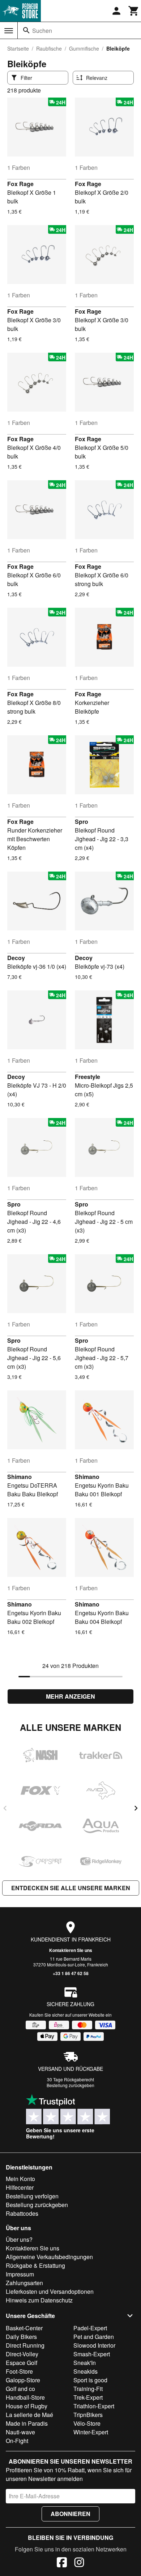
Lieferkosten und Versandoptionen (50, 2291)
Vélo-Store (87, 2423)
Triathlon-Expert (94, 2406)
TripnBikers (88, 2415)
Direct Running (25, 2345)
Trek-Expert (88, 2397)
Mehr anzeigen (70, 1696)
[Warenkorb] (134, 11)
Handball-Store (25, 2397)
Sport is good (90, 2380)
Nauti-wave (20, 2432)
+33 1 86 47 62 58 (71, 1973)
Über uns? (19, 2239)
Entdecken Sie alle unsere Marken (71, 1888)
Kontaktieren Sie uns (71, 1950)
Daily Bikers (21, 2337)
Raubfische (49, 48)
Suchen (42, 31)
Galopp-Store (23, 2380)
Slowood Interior (94, 2345)
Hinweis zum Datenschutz (39, 2300)
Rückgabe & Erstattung (35, 2265)
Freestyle (87, 1077)
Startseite (18, 48)
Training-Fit (88, 2389)
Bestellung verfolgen (32, 2196)
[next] (136, 1808)
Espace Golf (22, 2363)
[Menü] (9, 31)
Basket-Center (24, 2328)
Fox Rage (20, 184)
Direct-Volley (22, 2354)
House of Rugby (27, 2406)
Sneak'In (85, 2363)
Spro (82, 822)
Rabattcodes (22, 2213)
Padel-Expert (90, 2328)
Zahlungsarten (24, 2283)
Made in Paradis (27, 2423)
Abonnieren (70, 2514)
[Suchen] (26, 30)
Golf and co (20, 2389)
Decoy (16, 958)
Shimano (20, 1477)
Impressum (20, 2274)
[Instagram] (79, 2563)
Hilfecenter (20, 2187)
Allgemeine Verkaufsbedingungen (49, 2257)
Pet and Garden (94, 2337)
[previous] (5, 1808)
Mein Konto (20, 2179)
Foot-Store (19, 2371)
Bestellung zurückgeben (70, 2085)
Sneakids (86, 2371)
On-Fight (17, 2441)
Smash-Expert (92, 2354)
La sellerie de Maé (29, 2415)
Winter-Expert (91, 2432)
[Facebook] (62, 2563)
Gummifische (84, 48)
